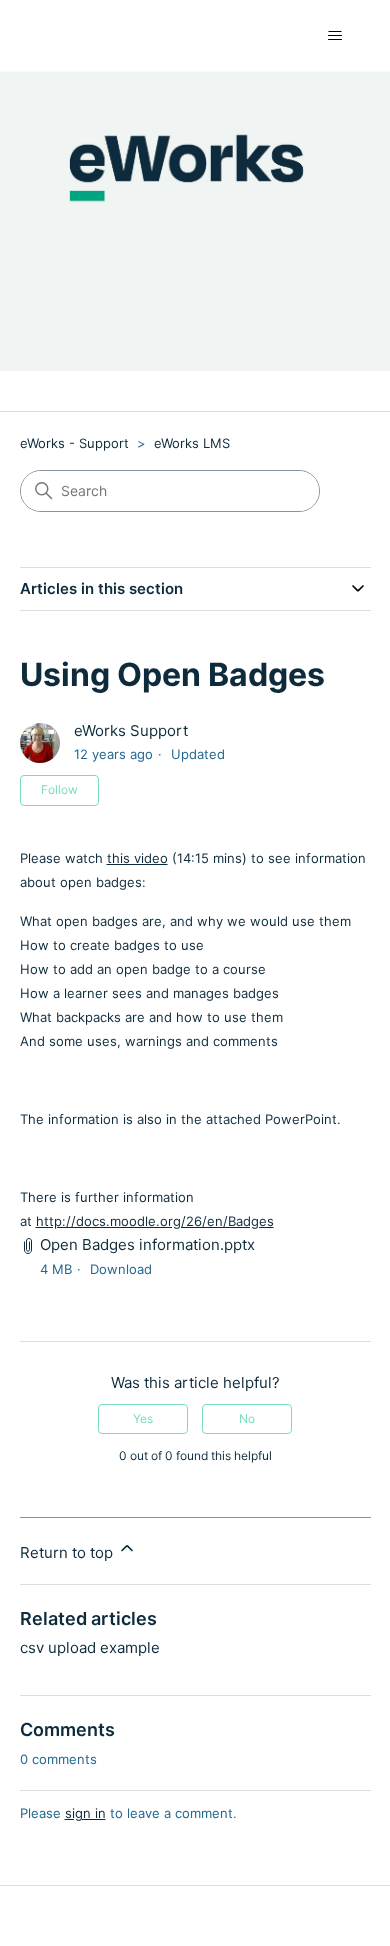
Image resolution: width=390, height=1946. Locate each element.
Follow (59, 789)
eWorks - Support (74, 443)
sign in (85, 1813)
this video (137, 858)
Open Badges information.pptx (147, 1244)
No (247, 1418)
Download (121, 1269)
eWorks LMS (192, 443)
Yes (143, 1418)
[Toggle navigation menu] (335, 36)
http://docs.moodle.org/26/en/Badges (155, 1221)
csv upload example (90, 1647)
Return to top (68, 1552)
